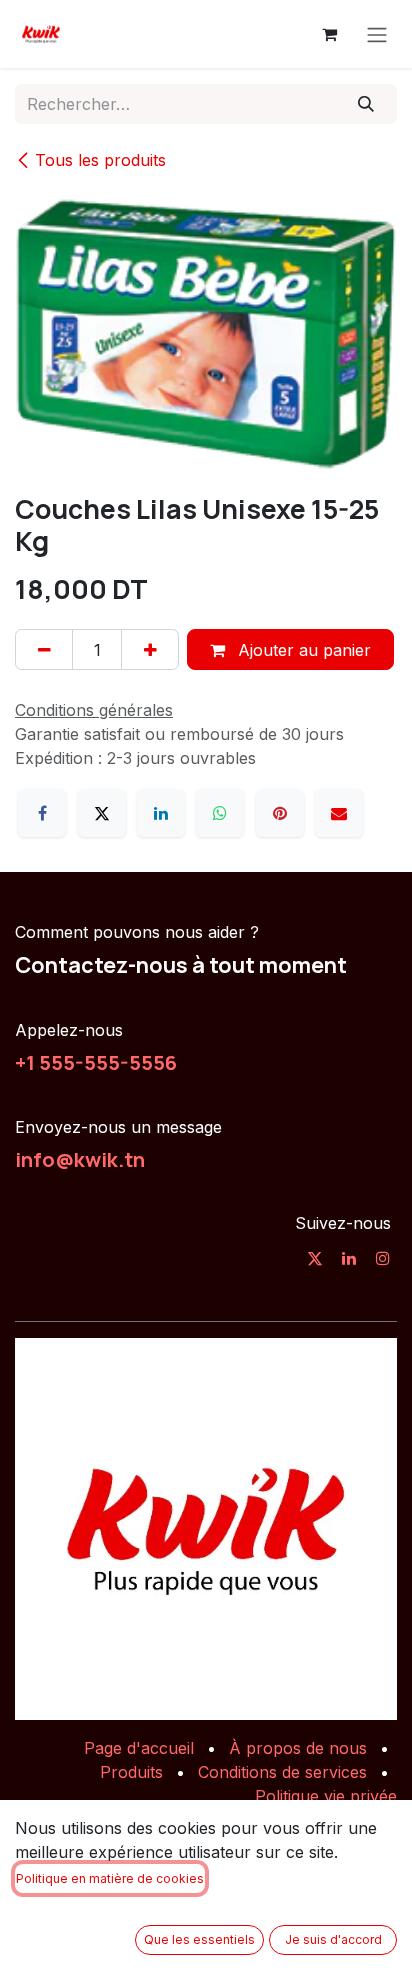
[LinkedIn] (161, 813)
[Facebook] (42, 813)
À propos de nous (298, 1748)
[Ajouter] (150, 649)
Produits (131, 1772)
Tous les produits (100, 160)
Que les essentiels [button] (199, 1939)
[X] (102, 813)
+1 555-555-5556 (96, 1062)
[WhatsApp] (220, 813)
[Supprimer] (44, 649)
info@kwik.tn (80, 1159)
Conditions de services (282, 1772)
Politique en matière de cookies (110, 1878)
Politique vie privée (326, 1796)
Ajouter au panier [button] (302, 650)
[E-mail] (339, 813)
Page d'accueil (139, 1748)
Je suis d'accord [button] (333, 1939)
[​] (315, 1258)
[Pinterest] (280, 813)
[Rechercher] (366, 104)
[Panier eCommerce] (329, 34)
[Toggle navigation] (377, 34)
